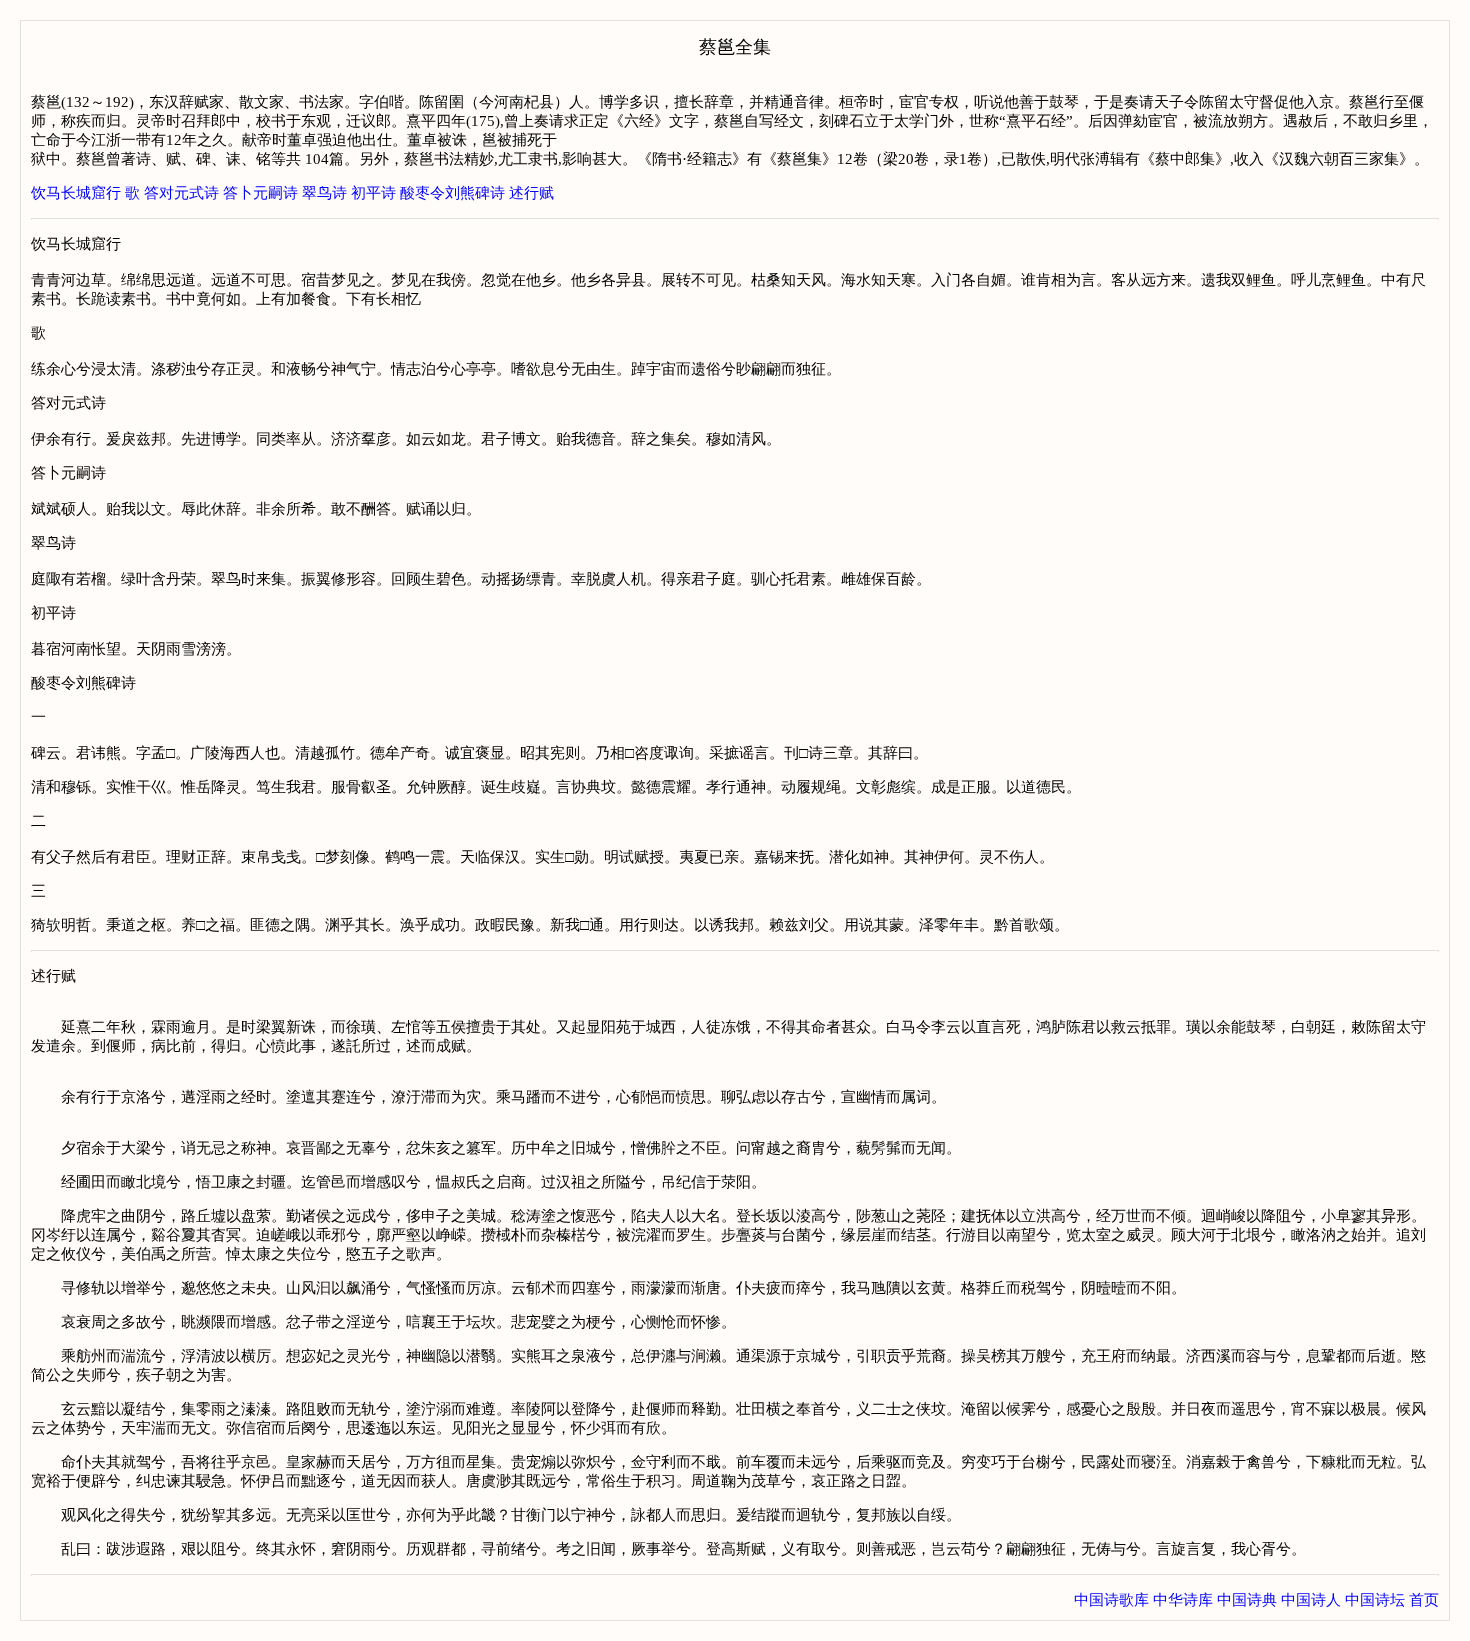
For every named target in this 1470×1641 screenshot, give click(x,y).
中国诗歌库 (1111, 1600)
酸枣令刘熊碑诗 (452, 193)
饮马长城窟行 (76, 193)
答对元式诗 (181, 193)
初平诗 (373, 193)
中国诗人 (1311, 1600)
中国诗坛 (1375, 1600)
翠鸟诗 (324, 193)
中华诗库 (1183, 1600)
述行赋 (531, 193)
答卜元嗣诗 (260, 193)
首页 (1424, 1600)
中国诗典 (1247, 1600)
